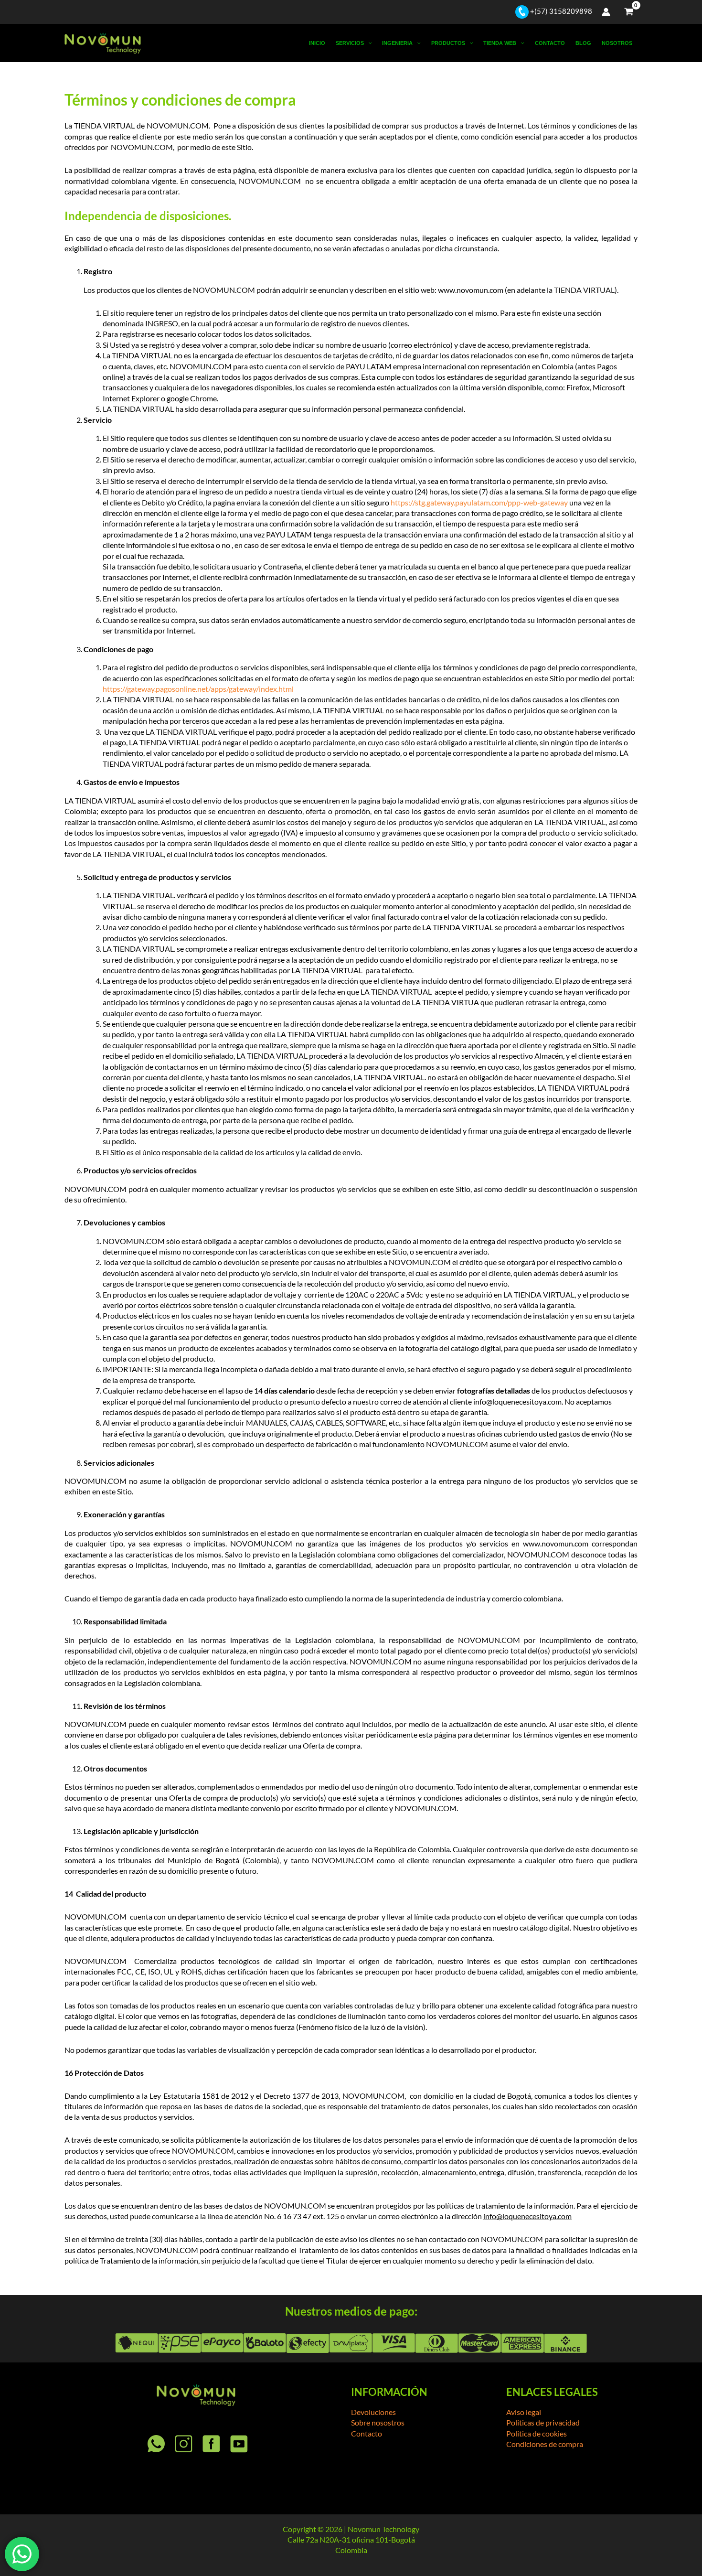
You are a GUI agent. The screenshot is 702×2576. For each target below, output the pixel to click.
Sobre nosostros (378, 2422)
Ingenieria (397, 43)
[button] (368, 43)
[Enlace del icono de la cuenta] (606, 12)
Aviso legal (524, 2412)
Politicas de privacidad (543, 2422)
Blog (583, 43)
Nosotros (617, 43)
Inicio (317, 43)
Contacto (550, 43)
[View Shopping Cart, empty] (629, 12)
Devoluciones (373, 2412)
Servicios (350, 43)
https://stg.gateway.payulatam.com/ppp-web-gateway (479, 502)
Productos (448, 43)
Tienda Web (500, 43)
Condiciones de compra (545, 2444)
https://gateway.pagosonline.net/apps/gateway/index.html (198, 689)
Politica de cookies (537, 2433)
